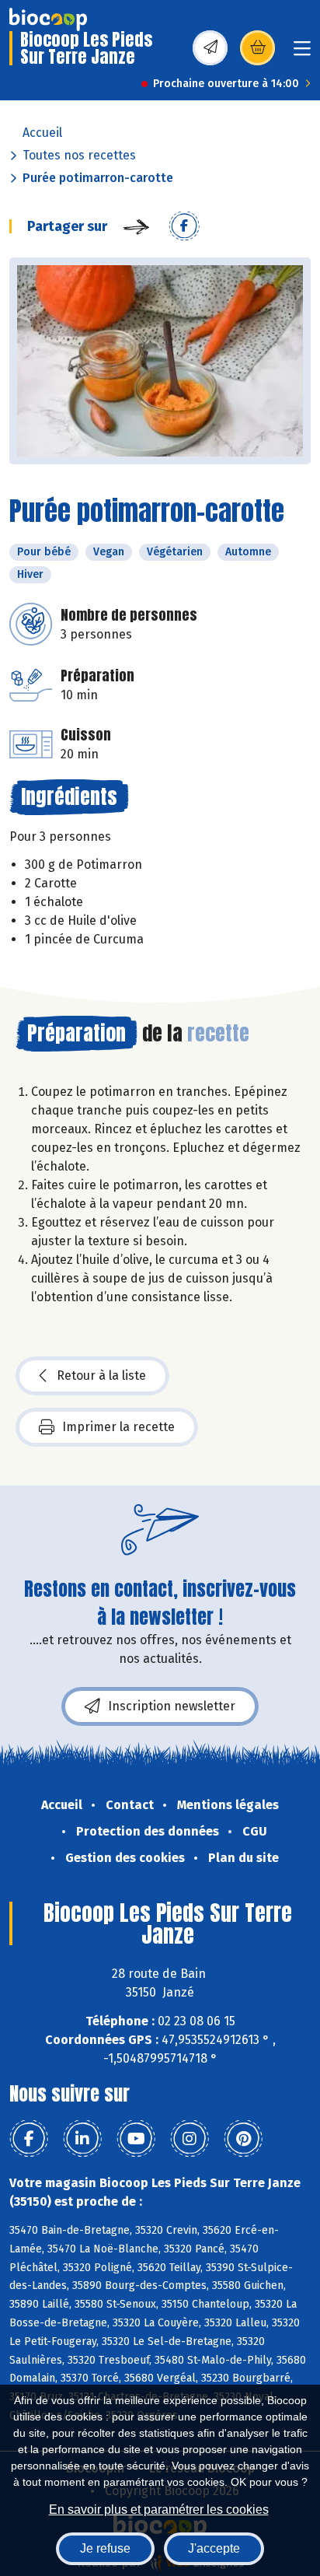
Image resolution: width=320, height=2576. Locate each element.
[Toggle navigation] (302, 53)
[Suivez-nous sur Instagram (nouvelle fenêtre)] (190, 2139)
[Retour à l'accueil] (48, 19)
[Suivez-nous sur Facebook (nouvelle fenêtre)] (29, 2139)
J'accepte (214, 2548)
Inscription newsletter (172, 1706)
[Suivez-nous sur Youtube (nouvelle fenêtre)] (136, 2139)
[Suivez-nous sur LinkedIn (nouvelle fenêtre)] (82, 2139)
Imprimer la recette (118, 1427)
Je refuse (105, 2548)
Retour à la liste (101, 1375)
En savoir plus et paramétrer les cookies (159, 2509)
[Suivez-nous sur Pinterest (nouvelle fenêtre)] (243, 2139)
